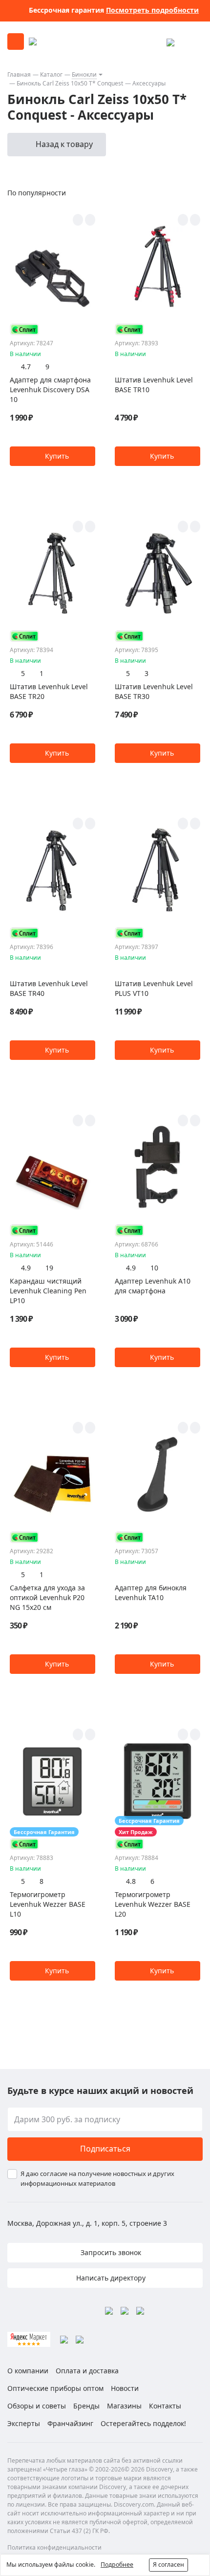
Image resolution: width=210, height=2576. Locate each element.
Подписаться (105, 2149)
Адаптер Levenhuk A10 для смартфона (153, 1286)
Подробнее (117, 2565)
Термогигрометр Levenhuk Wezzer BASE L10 (48, 1904)
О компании (28, 2371)
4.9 (26, 1268)
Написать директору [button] (110, 2278)
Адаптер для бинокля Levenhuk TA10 (151, 1593)
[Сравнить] (90, 220)
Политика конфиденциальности (54, 2547)
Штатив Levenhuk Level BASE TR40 (49, 988)
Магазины (124, 2406)
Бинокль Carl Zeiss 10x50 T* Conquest (70, 83)
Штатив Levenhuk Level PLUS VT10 (154, 988)
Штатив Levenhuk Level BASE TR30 (154, 691)
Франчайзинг (70, 2423)
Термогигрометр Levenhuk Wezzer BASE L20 (153, 1904)
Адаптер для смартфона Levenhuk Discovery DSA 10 (50, 390)
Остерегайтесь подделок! (143, 2423)
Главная (19, 74)
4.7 (26, 367)
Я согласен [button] (168, 2565)
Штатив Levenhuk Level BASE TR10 (154, 385)
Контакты (165, 2406)
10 (154, 1268)
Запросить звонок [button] (110, 2252)
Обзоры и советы (37, 2406)
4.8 (131, 1881)
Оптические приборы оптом (55, 2388)
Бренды (86, 2406)
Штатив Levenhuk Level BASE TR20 (49, 691)
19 (49, 1268)
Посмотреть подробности (152, 10)
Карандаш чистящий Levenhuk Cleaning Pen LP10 (48, 1291)
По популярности (37, 193)
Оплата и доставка (87, 2371)
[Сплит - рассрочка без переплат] (24, 329)
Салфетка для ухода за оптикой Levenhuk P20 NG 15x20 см (47, 1597)
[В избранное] (78, 220)
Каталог (51, 74)
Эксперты (24, 2423)
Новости (125, 2388)
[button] (52, 456)
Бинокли (84, 74)
